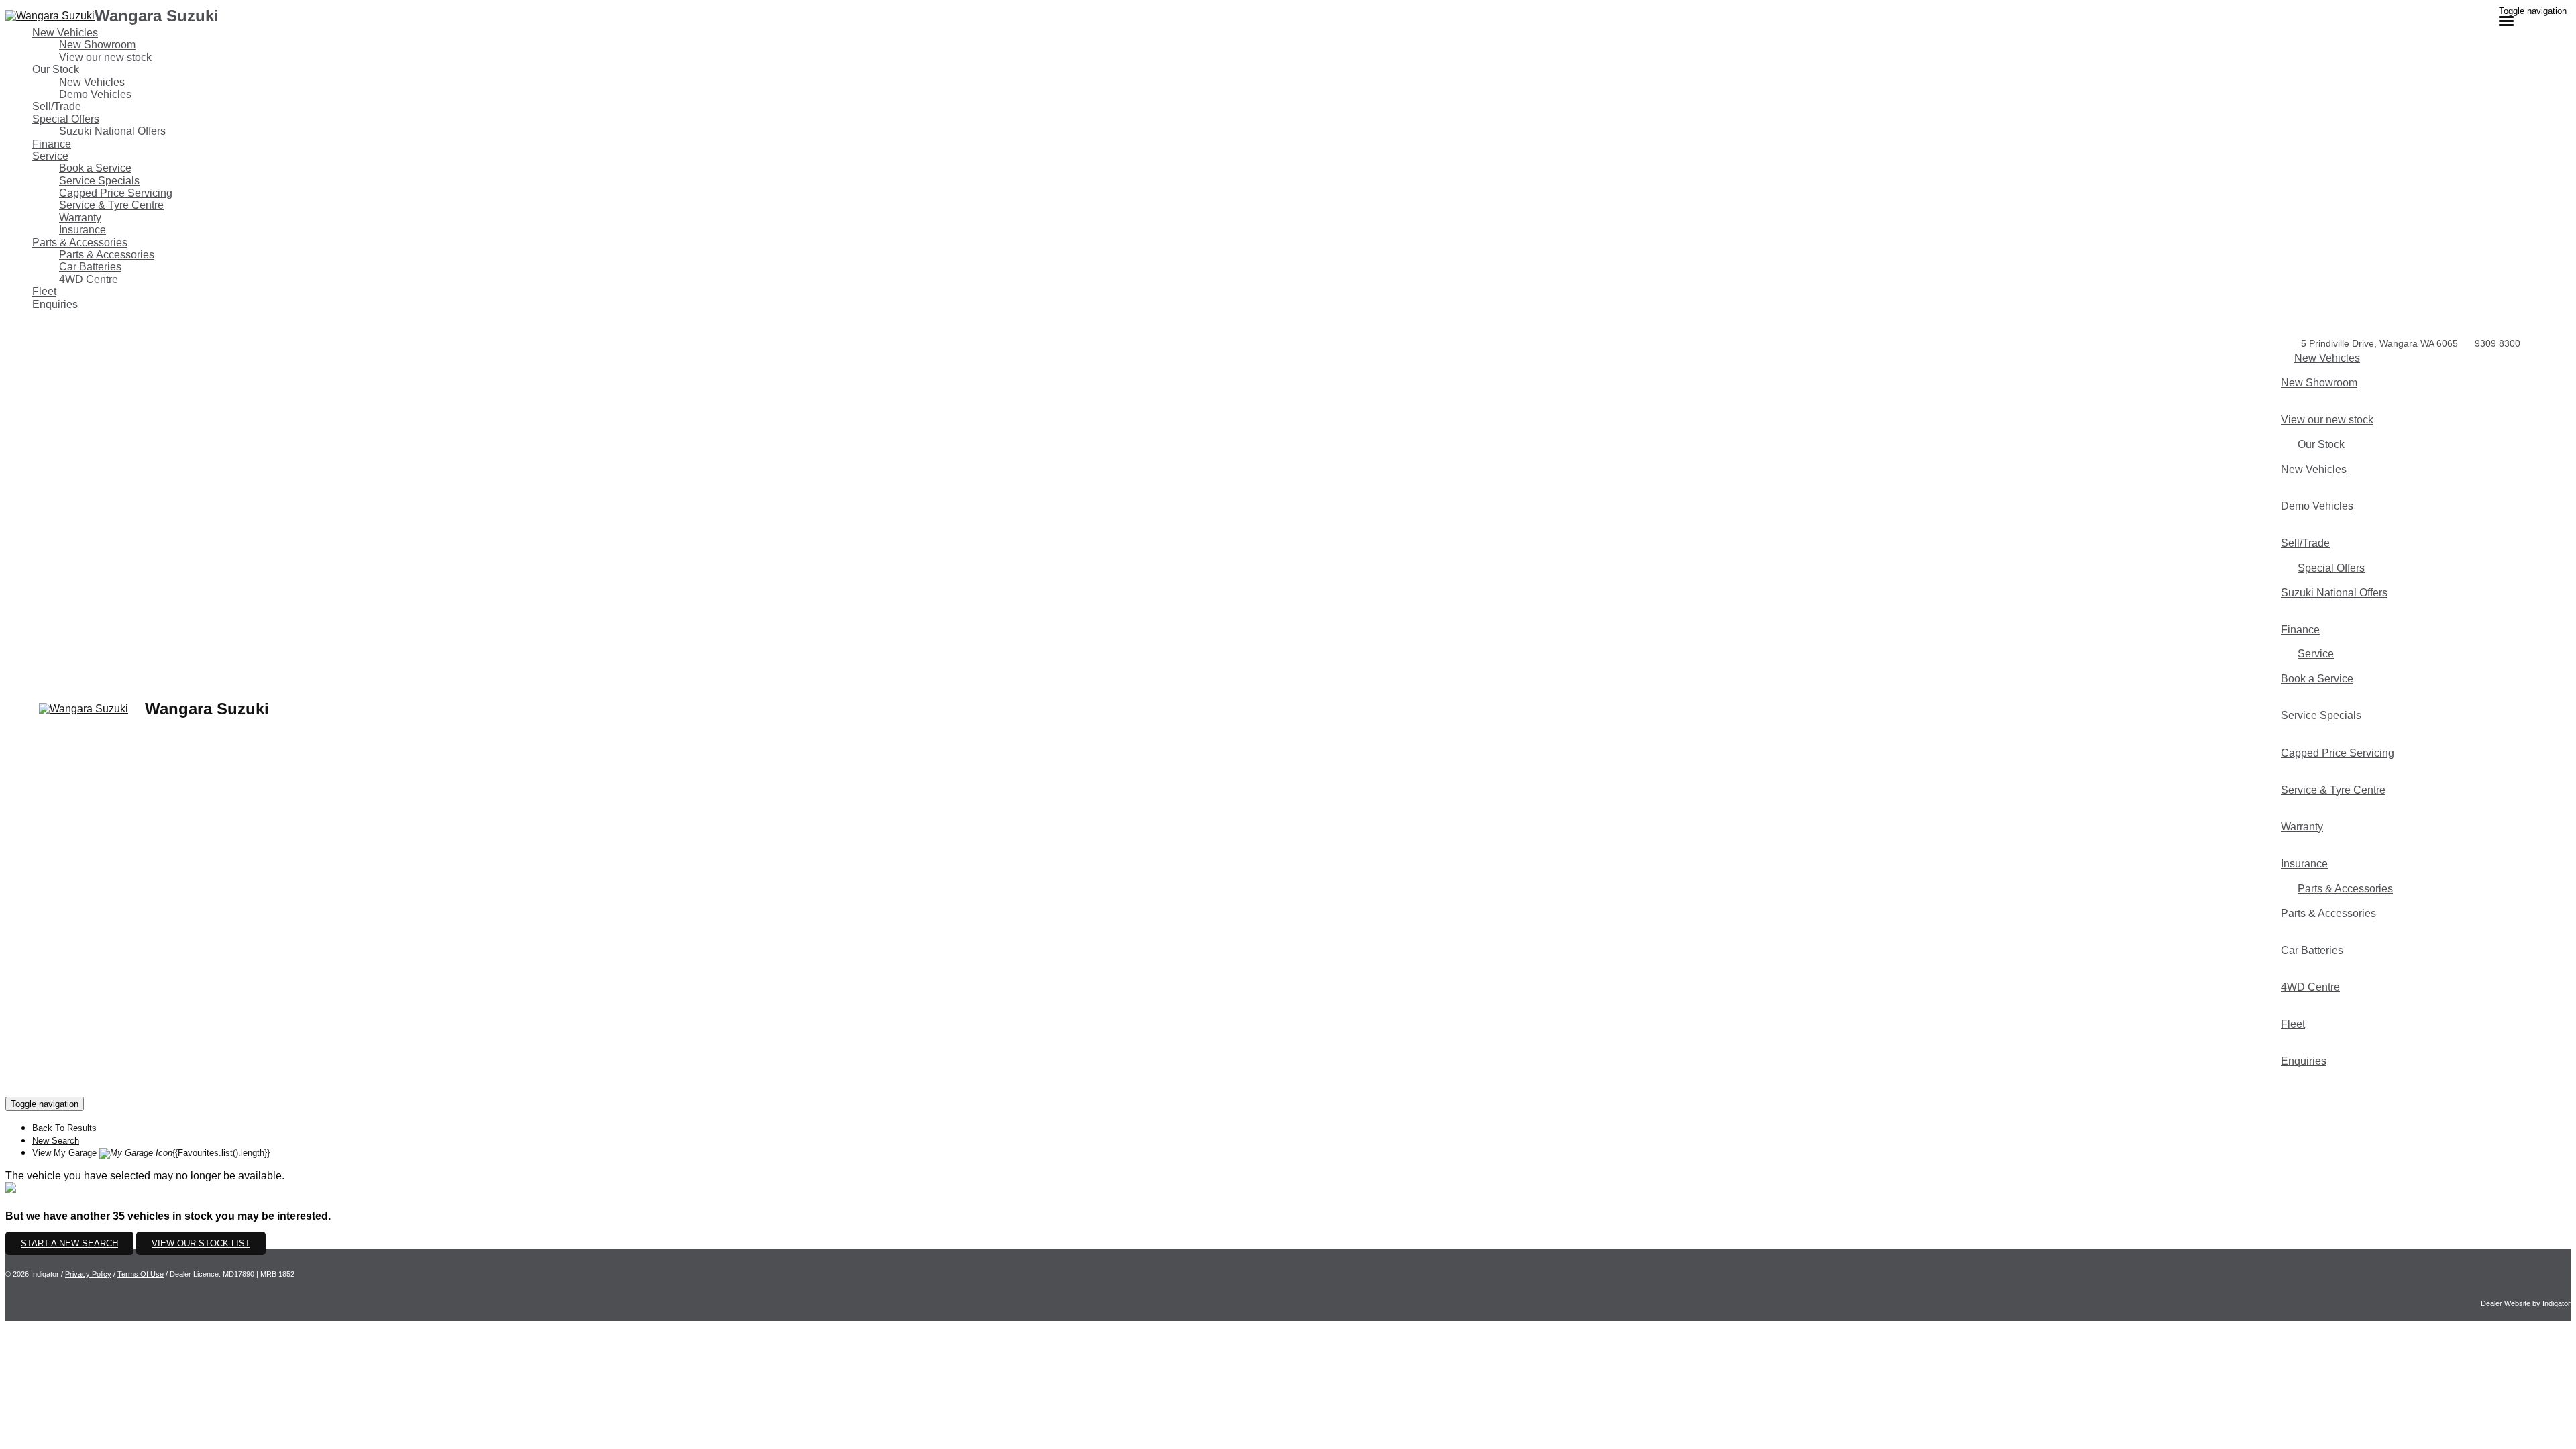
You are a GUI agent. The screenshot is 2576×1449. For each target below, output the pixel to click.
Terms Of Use (141, 1274)
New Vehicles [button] (65, 33)
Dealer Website (2506, 1303)
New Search (56, 1141)
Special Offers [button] (66, 119)
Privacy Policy (88, 1274)
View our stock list (201, 1243)
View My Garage (151, 1153)
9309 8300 (2498, 343)
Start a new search (69, 1243)
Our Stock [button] (56, 69)
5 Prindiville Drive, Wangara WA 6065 (2379, 343)
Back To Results (64, 1128)
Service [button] (50, 156)
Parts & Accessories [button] (80, 243)
